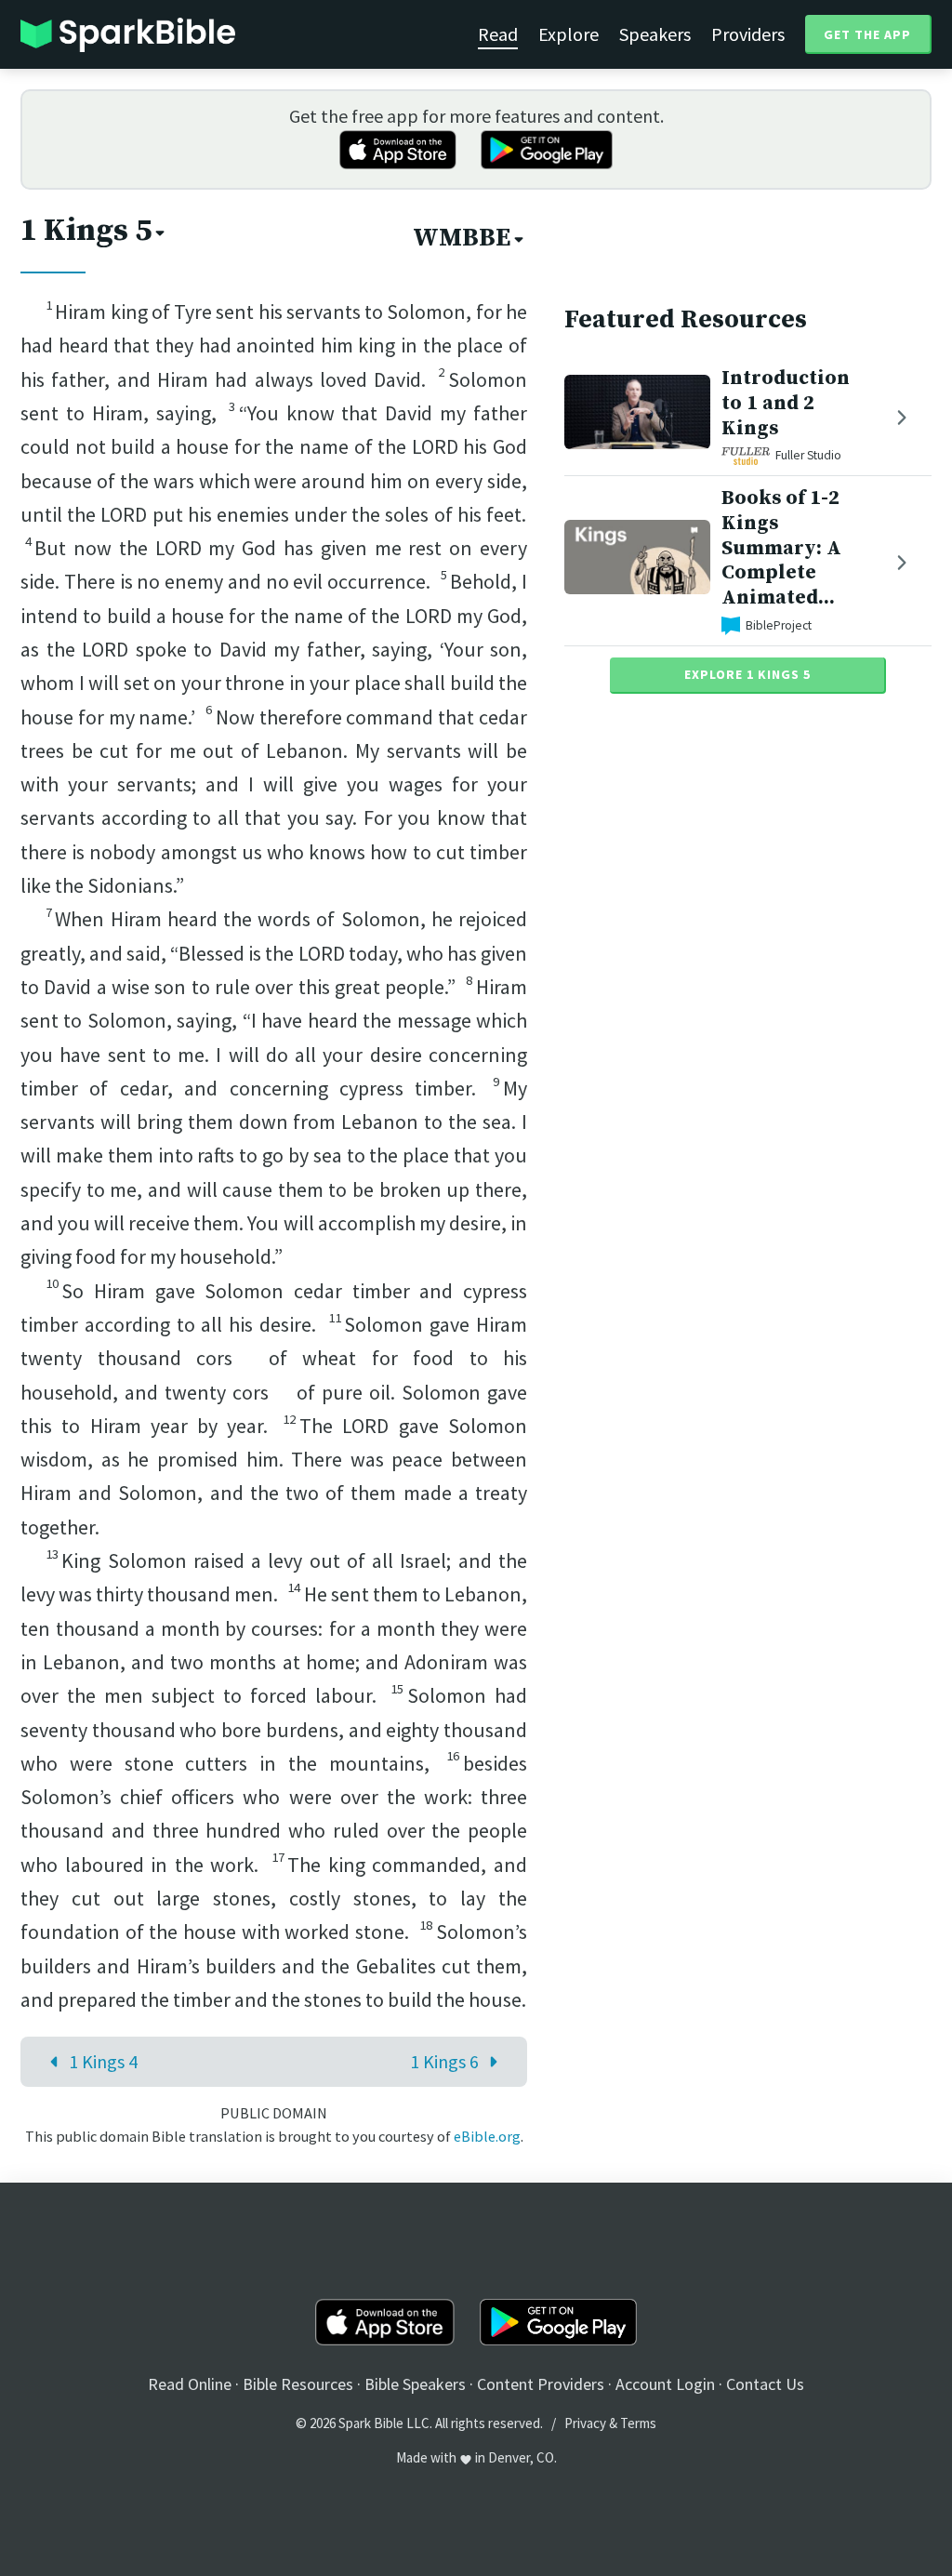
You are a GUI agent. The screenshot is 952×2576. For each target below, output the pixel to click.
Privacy (585, 2423)
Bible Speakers (415, 2384)
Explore (569, 34)
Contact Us (765, 2384)
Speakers (655, 34)
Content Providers (541, 2384)
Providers (748, 34)
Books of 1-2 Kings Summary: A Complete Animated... (781, 548)
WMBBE (462, 238)
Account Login (665, 2384)
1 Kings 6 (444, 2061)
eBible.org (487, 2136)
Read (498, 34)
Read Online (190, 2384)
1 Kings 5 (86, 231)
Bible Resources (298, 2384)
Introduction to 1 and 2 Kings (786, 403)
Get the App (867, 34)
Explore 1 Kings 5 (747, 674)
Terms (638, 2423)
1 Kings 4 (103, 2061)
